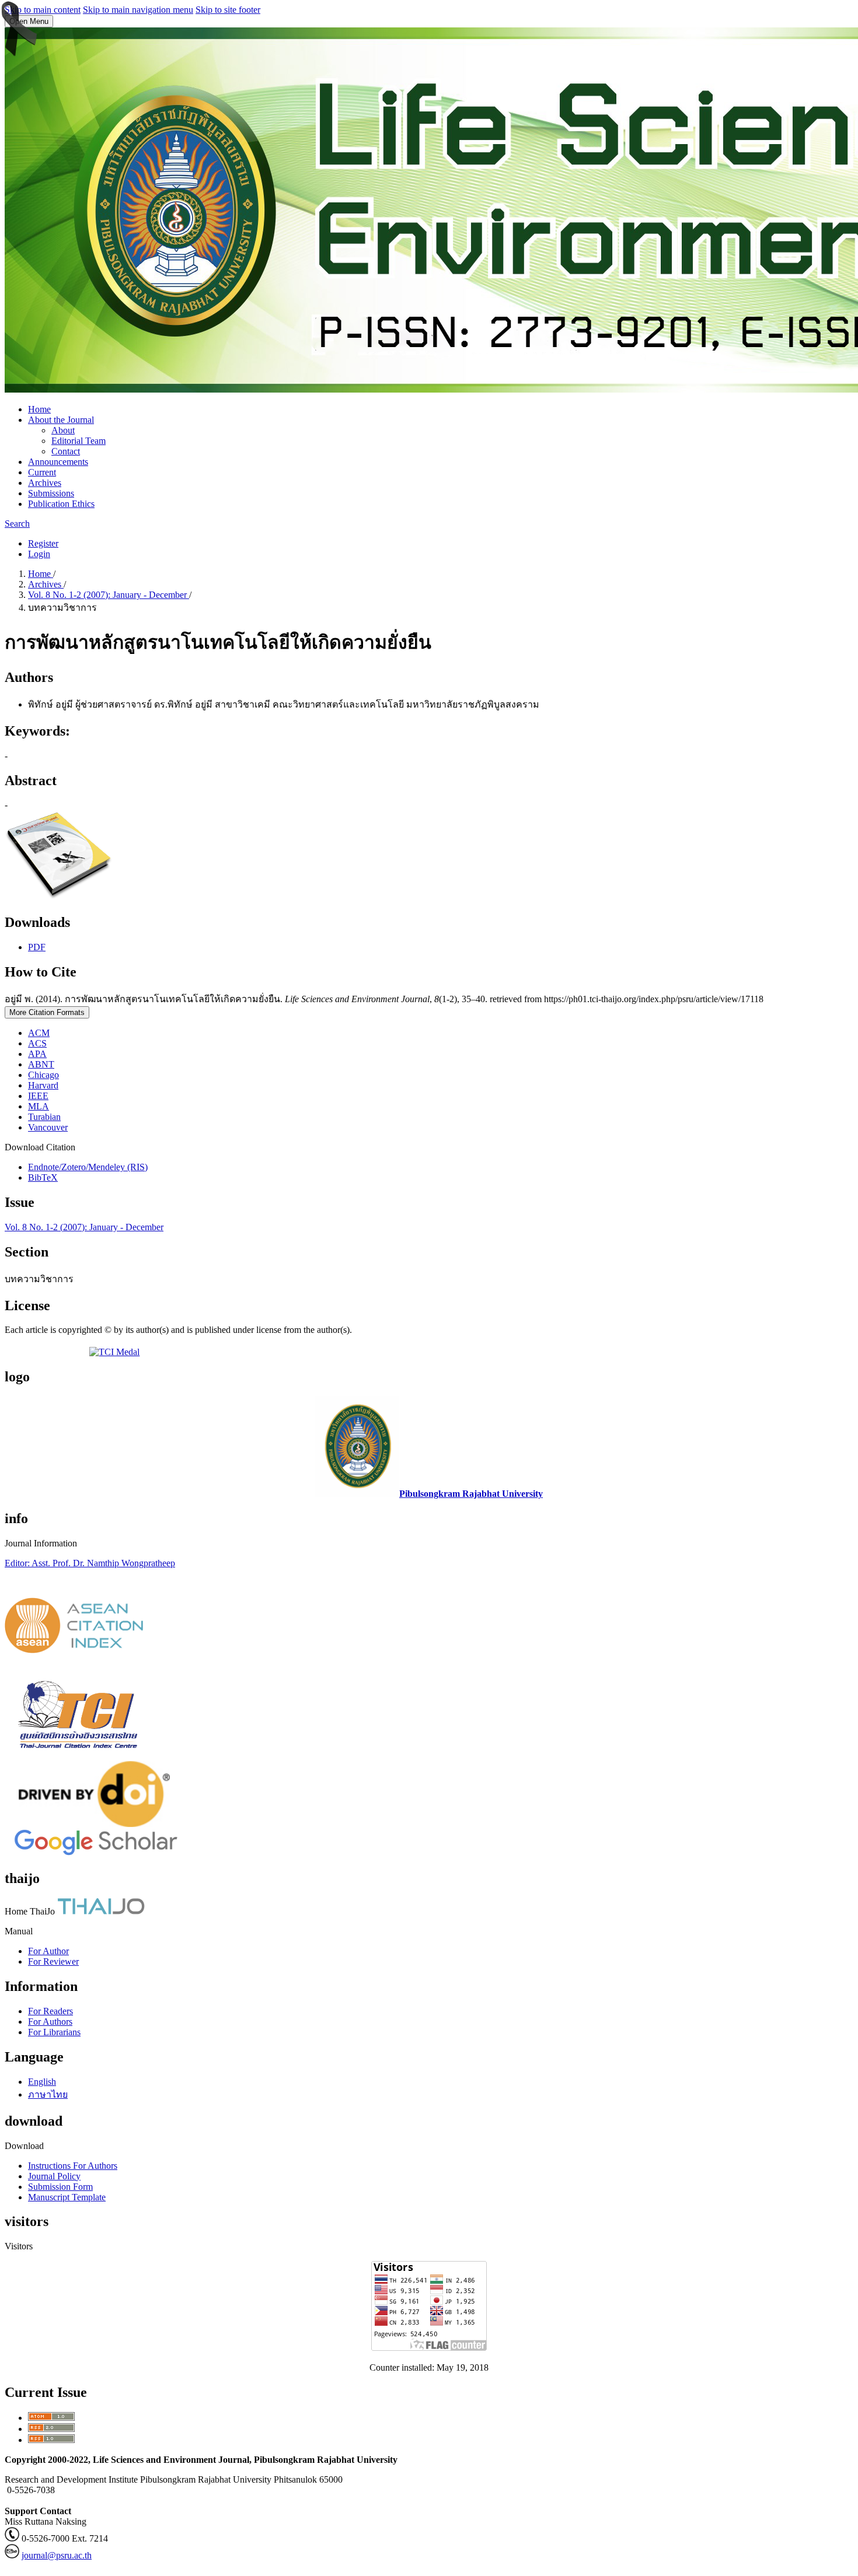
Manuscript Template (67, 2197)
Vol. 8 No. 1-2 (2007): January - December (109, 595)
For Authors (50, 2022)
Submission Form (60, 2187)
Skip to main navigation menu (138, 10)
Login (39, 554)
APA (37, 1054)
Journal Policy (54, 2176)
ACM (39, 1033)
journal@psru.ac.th (57, 2555)
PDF (37, 947)
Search (17, 524)
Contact (66, 451)
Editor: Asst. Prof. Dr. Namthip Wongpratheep (90, 1563)
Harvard (43, 1085)
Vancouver (48, 1127)
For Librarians (54, 2032)
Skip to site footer (228, 10)
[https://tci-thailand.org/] (78, 1756)
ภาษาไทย (48, 2094)
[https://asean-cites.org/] (74, 1650)
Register (43, 543)
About (63, 430)
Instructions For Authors (73, 2166)
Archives (45, 483)
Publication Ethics (61, 504)
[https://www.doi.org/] (94, 1824)
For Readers (50, 2011)
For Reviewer (53, 1961)
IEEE (38, 1096)
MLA (39, 1106)
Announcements (58, 462)
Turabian (44, 1117)
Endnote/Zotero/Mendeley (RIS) (88, 1167)
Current (42, 472)
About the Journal (61, 420)
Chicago (43, 1075)
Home (39, 409)
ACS (37, 1043)
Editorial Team (79, 441)
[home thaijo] (101, 1911)
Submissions (51, 493)
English (42, 2082)
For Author (48, 1951)
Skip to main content (43, 10)
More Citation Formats (47, 1012)
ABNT (41, 1064)
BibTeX (43, 1177)
